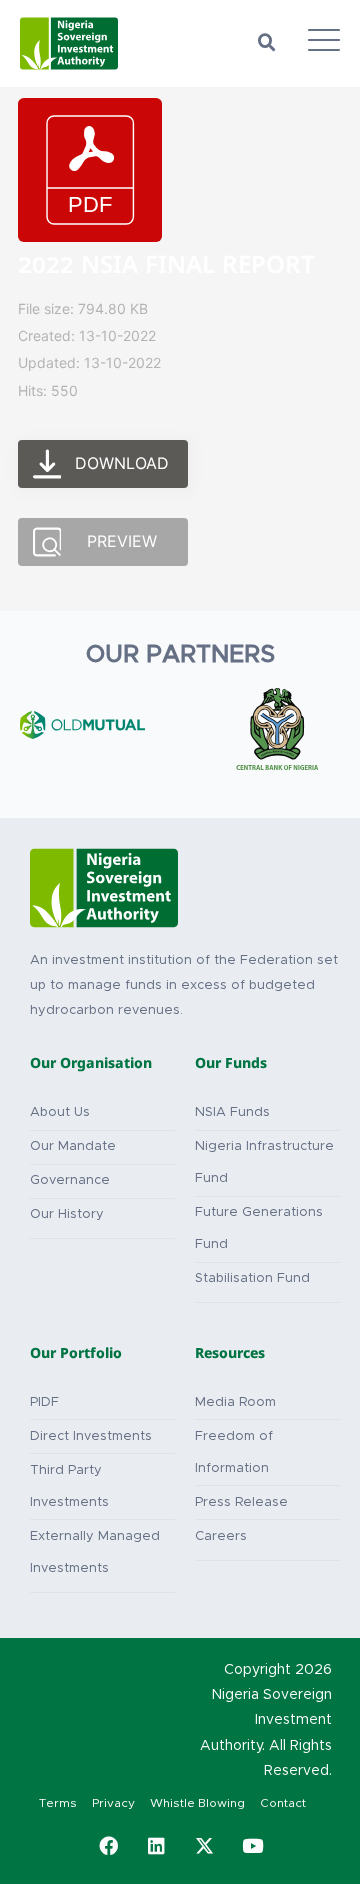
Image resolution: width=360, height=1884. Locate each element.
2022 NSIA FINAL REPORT (166, 268)
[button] (267, 43)
